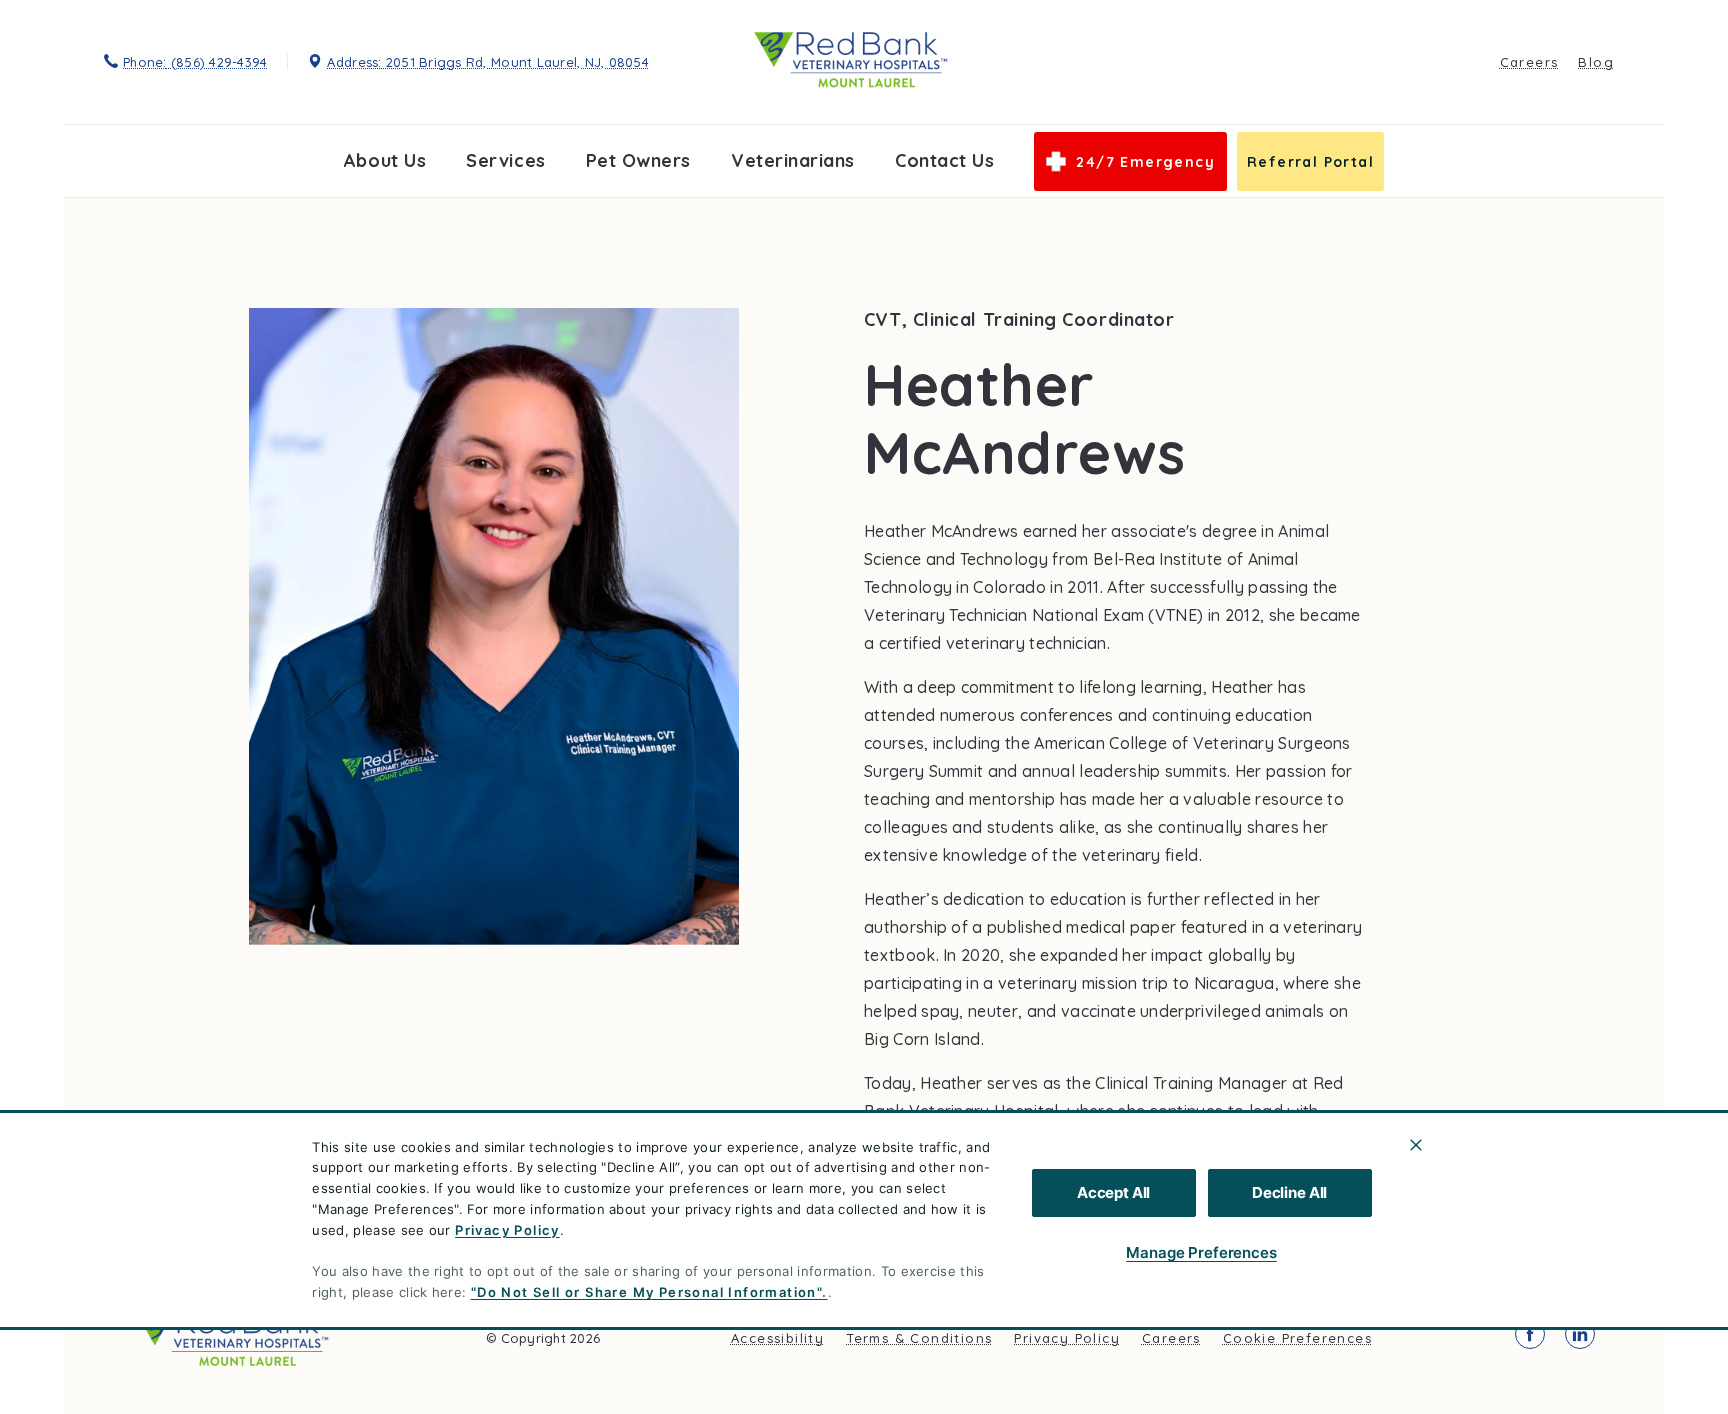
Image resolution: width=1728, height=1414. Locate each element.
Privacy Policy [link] (1067, 1338)
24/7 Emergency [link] (1145, 162)
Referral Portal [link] (1310, 162)
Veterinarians (793, 160)
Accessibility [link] (777, 1338)
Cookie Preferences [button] (1297, 1338)
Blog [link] (1596, 62)
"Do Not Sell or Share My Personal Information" (646, 1292)
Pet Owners (638, 160)
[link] (851, 59)
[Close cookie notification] (1416, 1145)
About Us (385, 160)
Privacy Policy (507, 1230)
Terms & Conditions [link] (919, 1338)
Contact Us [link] (944, 160)
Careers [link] (1529, 62)
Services (505, 160)
